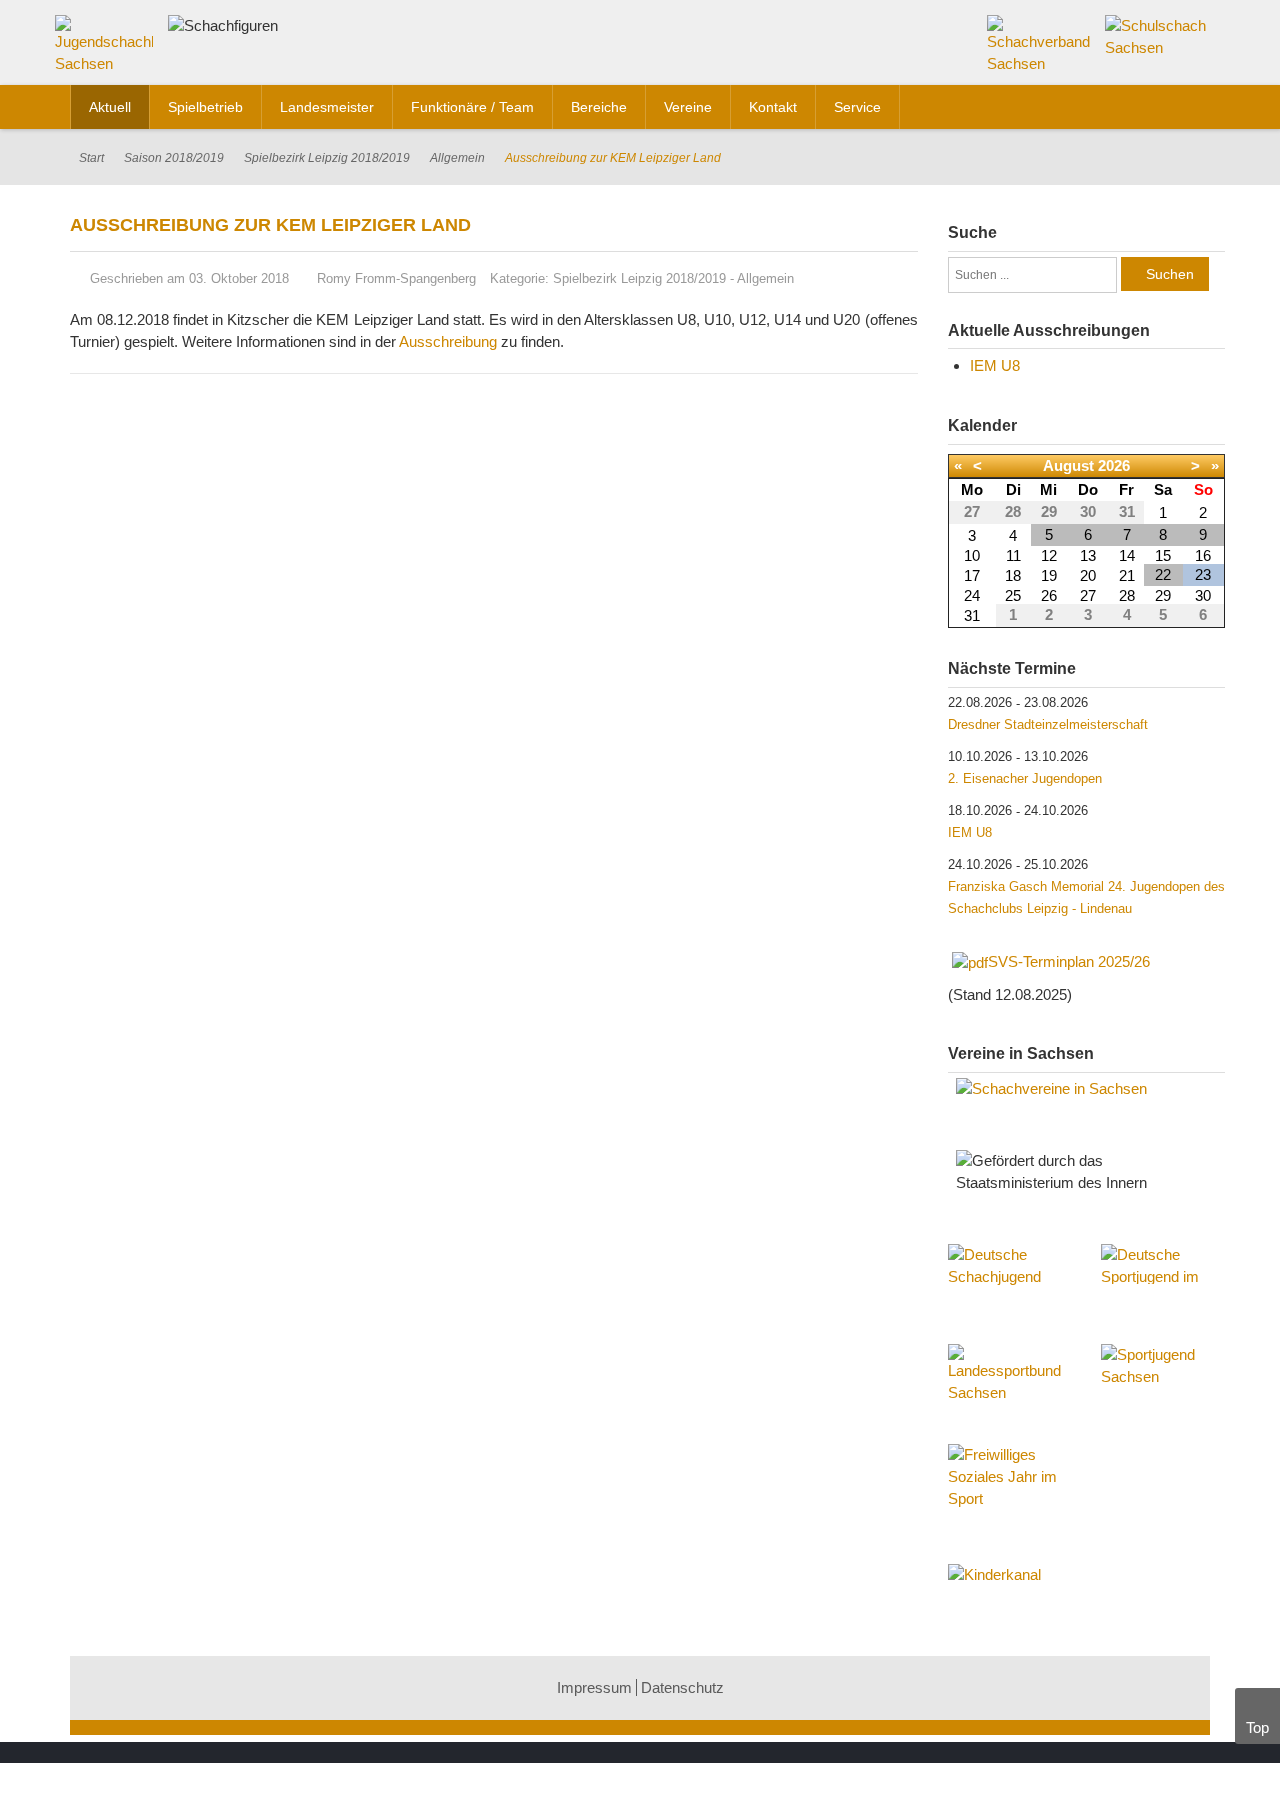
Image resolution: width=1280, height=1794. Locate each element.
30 (1203, 595)
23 (1203, 574)
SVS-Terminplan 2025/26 (1069, 961)
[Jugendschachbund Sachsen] (109, 48)
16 (1203, 555)
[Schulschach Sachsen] (1157, 35)
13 (1088, 555)
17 (972, 575)
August (1068, 465)
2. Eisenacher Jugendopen (1025, 778)
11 (1013, 555)
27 (1088, 595)
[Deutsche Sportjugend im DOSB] (1163, 1264)
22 (1163, 574)
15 (1163, 555)
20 (1088, 575)
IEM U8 (995, 365)
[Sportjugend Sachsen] (1163, 1374)
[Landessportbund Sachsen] (1010, 1384)
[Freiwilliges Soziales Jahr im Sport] (1010, 1479)
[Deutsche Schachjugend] (1010, 1284)
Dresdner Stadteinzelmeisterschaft (1048, 724)
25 (1013, 595)
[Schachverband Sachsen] (1039, 43)
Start (91, 158)
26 (1049, 595)
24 (972, 595)
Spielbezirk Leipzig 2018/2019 (327, 158)
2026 (1114, 465)
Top (1257, 1727)
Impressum (594, 1687)
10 (972, 555)
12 (1049, 555)
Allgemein (457, 158)
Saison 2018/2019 (174, 158)
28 (1127, 595)
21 (1127, 575)
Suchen (1170, 274)
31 (972, 615)
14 (1127, 555)
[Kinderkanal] (1087, 1575)
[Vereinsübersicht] (1087, 1089)
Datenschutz (682, 1687)
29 (1163, 595)
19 (1049, 575)
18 (1013, 575)
